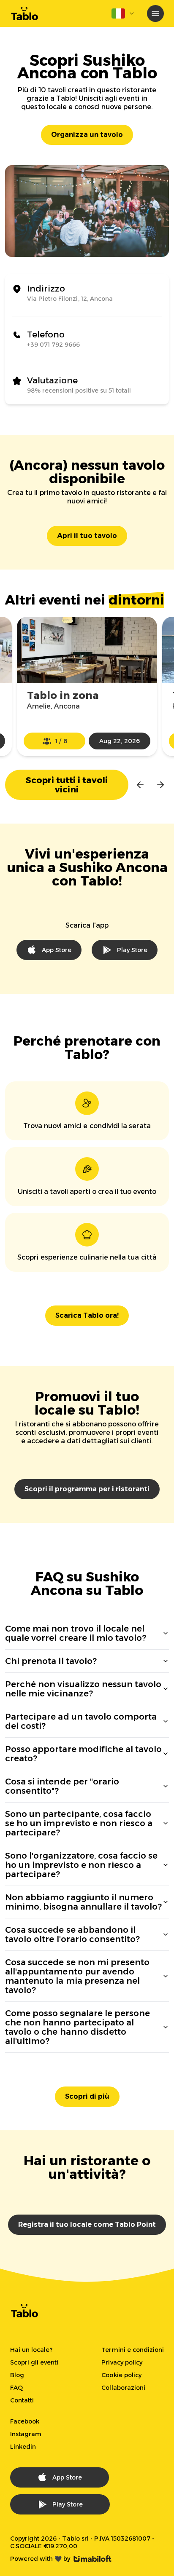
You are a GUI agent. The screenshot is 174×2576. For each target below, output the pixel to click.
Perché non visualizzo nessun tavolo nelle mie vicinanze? (83, 1689)
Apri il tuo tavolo (87, 536)
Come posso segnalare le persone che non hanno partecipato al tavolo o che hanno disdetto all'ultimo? (77, 2027)
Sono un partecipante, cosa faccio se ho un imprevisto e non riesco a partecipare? (79, 1823)
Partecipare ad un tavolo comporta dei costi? (81, 1721)
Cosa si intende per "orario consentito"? (62, 1786)
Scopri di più (87, 2096)
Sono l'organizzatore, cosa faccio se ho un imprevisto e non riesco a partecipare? (81, 1865)
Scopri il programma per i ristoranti (87, 1489)
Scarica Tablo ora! (87, 1315)
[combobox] (123, 13)
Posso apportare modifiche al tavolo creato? (83, 1754)
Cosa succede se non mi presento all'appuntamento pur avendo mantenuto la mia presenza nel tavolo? (77, 1976)
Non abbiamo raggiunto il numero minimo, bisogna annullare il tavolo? (83, 1902)
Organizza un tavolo (87, 135)
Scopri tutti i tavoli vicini (67, 785)
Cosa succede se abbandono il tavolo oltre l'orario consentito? (72, 1934)
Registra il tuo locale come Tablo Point (87, 2224)
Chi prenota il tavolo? (51, 1661)
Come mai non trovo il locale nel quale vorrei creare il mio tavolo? (76, 1633)
